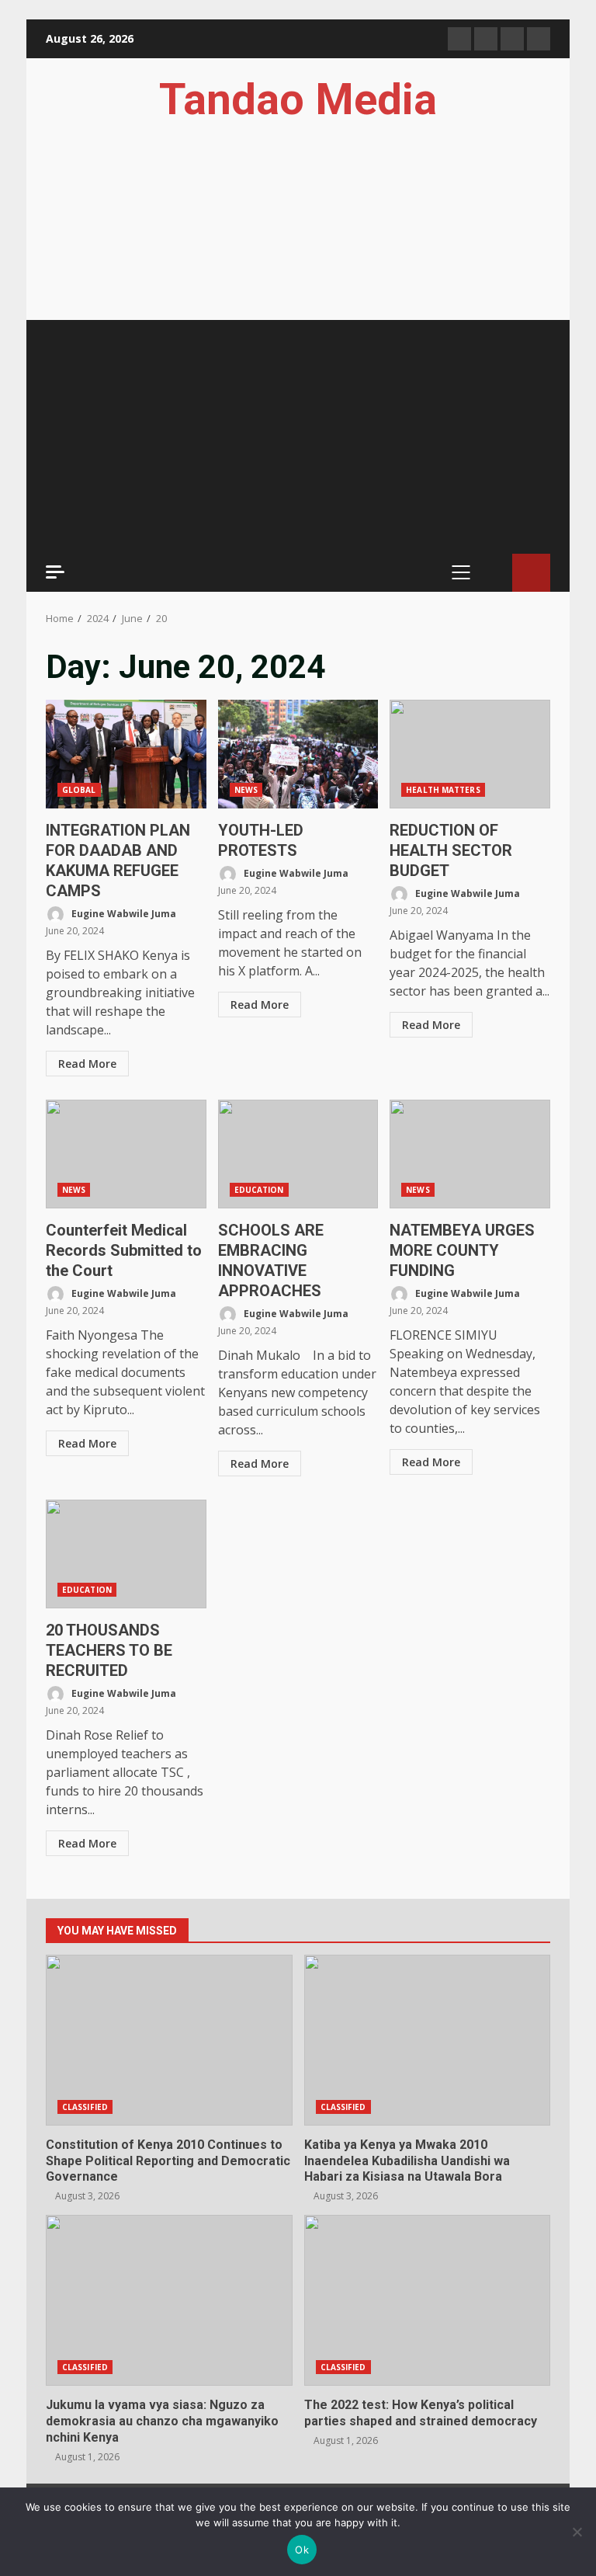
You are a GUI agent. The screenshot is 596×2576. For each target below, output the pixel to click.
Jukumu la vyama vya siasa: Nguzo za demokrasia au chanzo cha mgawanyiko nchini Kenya (169, 2300)
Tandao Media (298, 99)
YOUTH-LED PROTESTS (298, 754)
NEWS (246, 790)
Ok (302, 2550)
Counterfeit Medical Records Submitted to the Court (126, 1154)
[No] (577, 2532)
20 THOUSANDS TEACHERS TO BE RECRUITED (126, 1554)
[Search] (493, 573)
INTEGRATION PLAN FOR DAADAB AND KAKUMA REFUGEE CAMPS (126, 754)
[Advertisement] (298, 436)
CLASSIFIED (85, 2107)
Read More (87, 1064)
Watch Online (531, 573)
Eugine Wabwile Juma (123, 914)
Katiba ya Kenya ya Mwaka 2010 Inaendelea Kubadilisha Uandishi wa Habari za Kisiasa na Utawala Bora (428, 2040)
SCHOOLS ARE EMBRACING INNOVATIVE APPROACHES (298, 1154)
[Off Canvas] (55, 572)
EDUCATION (259, 1190)
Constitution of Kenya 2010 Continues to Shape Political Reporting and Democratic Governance (169, 2040)
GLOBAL (79, 790)
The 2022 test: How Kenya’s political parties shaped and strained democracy (428, 2300)
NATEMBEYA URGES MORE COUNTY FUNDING (470, 1154)
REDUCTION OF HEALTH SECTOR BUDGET (470, 754)
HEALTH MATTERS (443, 790)
